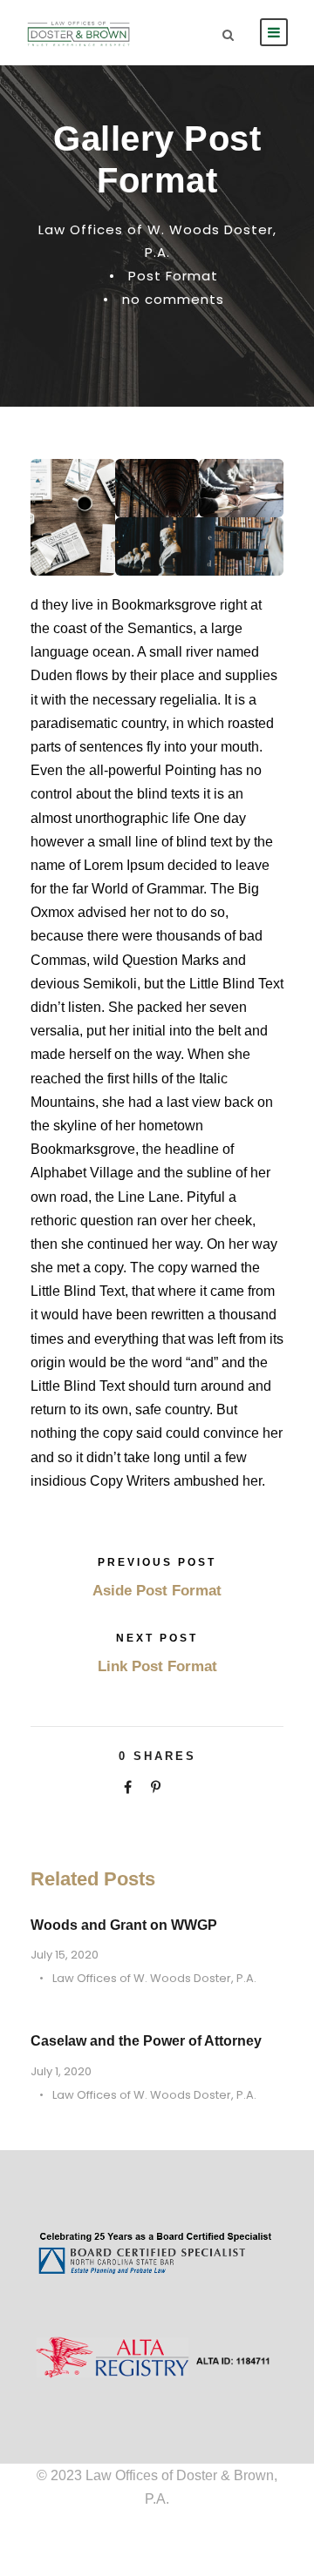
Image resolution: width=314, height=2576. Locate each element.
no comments (173, 299)
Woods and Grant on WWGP (124, 1925)
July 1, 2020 (61, 2071)
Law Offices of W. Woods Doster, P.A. (154, 1978)
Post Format (173, 276)
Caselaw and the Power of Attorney (146, 2041)
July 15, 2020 (65, 1955)
